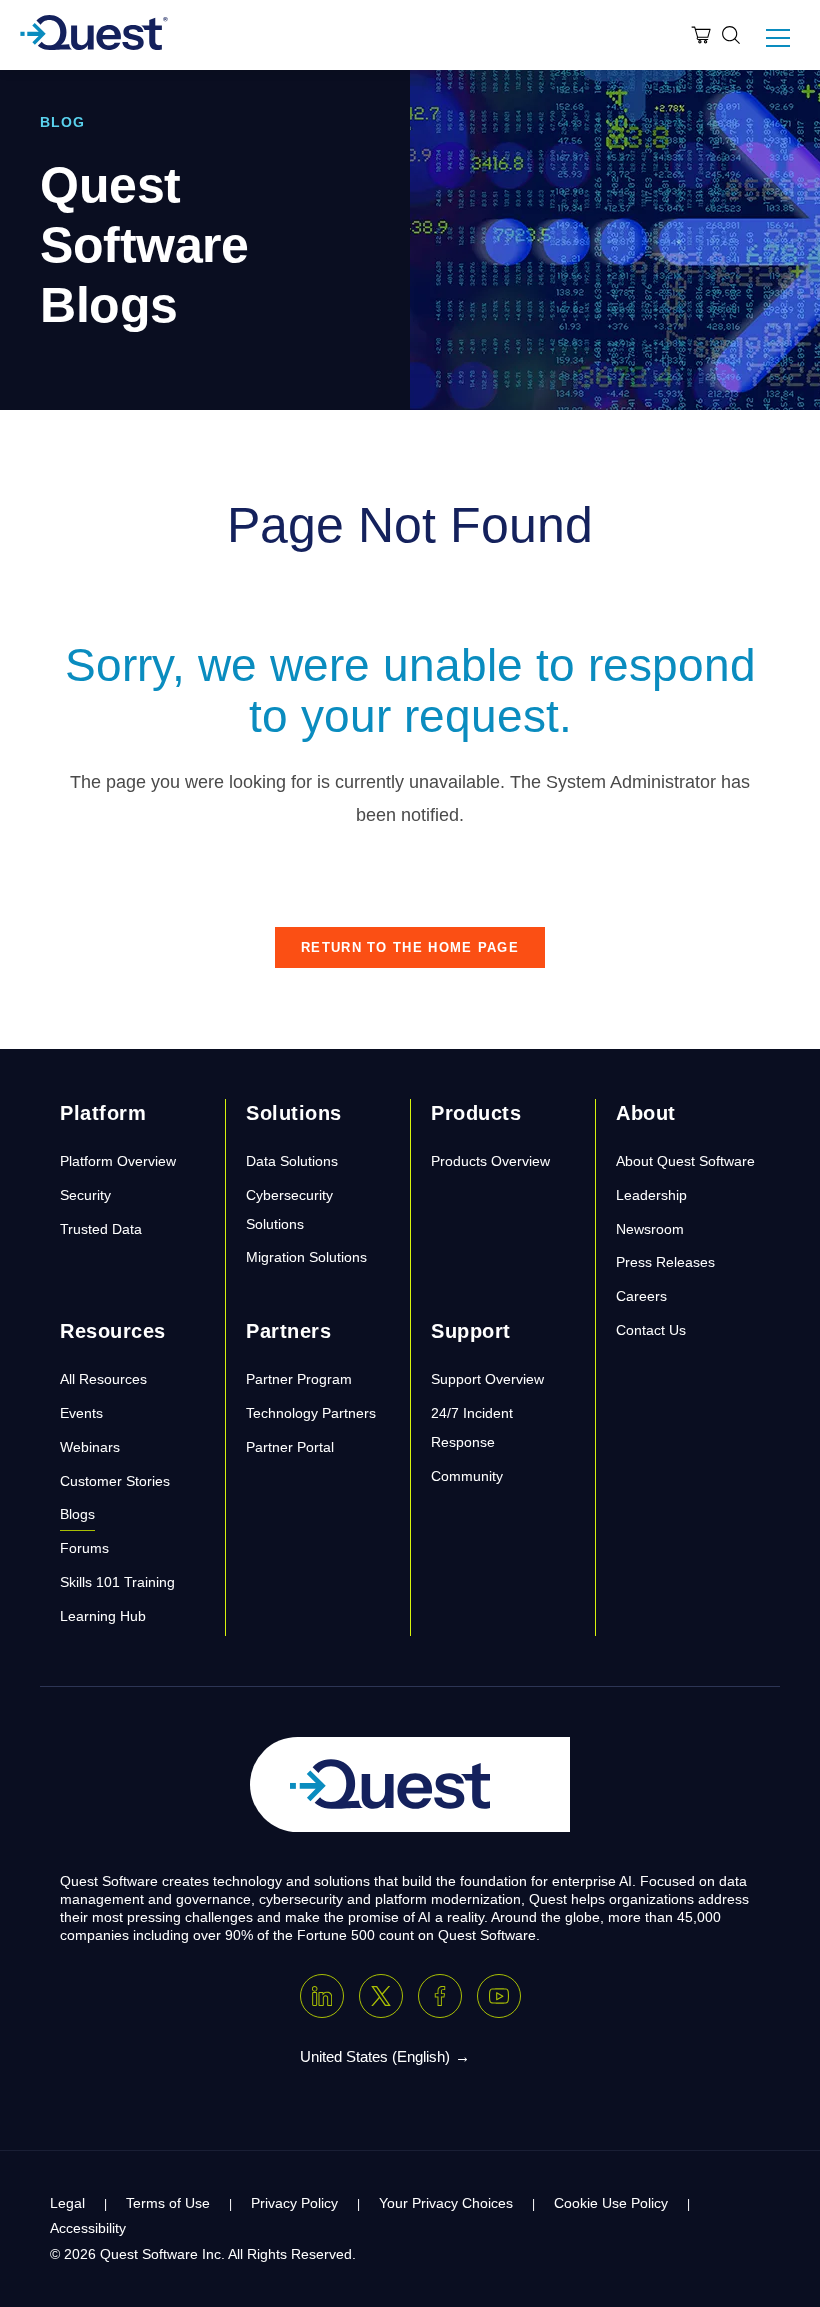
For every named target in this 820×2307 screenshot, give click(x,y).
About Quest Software (685, 1161)
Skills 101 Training (117, 1582)
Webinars (90, 1447)
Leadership (651, 1195)
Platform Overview (118, 1161)
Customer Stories (115, 1481)
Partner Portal (290, 1447)
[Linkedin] (322, 1996)
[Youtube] (499, 1996)
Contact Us (651, 1330)
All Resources (103, 1379)
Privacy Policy (294, 2203)
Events (81, 1413)
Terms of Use (168, 2203)
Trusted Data (101, 1229)
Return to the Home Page (410, 947)
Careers (641, 1296)
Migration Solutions (306, 1257)
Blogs (77, 1514)
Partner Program (299, 1379)
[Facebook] (440, 1996)
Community (467, 1476)
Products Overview (490, 1161)
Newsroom (650, 1229)
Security (85, 1195)
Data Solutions (292, 1161)
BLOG (62, 122)
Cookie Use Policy (611, 2203)
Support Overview (487, 1379)
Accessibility (88, 2228)
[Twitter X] (381, 1996)
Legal (67, 2203)
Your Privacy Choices (446, 2203)
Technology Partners (311, 1413)
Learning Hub (103, 1616)
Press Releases (665, 1262)
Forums (84, 1548)
